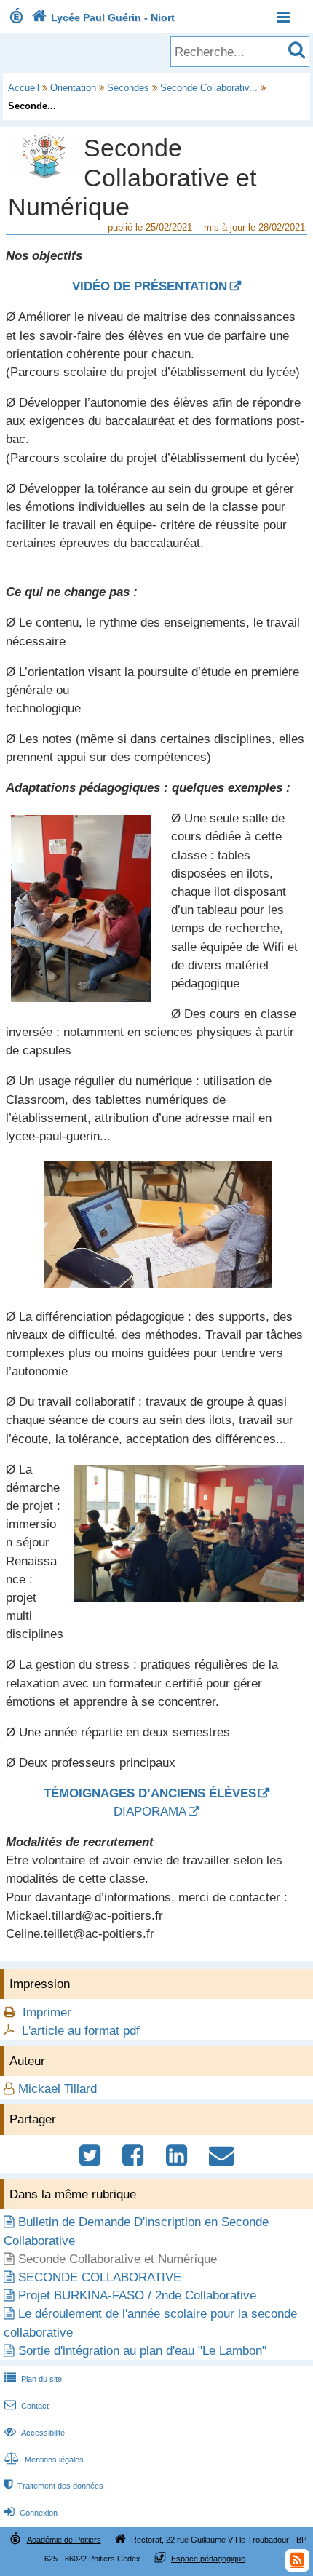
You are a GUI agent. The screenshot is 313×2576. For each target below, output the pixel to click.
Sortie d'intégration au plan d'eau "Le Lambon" (142, 2351)
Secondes (128, 88)
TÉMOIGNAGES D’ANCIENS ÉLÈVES (150, 1793)
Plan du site (33, 2379)
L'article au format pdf (81, 2031)
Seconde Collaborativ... (209, 88)
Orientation (73, 88)
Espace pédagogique (208, 2559)
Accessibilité (35, 2433)
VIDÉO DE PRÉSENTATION (150, 286)
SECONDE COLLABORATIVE (100, 2277)
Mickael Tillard (58, 2089)
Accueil (24, 88)
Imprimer (47, 2012)
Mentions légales (44, 2460)
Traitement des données (54, 2486)
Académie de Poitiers (64, 2540)
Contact (27, 2406)
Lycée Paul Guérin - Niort (103, 17)
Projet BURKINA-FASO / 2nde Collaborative (137, 2295)
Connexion (31, 2513)
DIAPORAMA (150, 1812)
